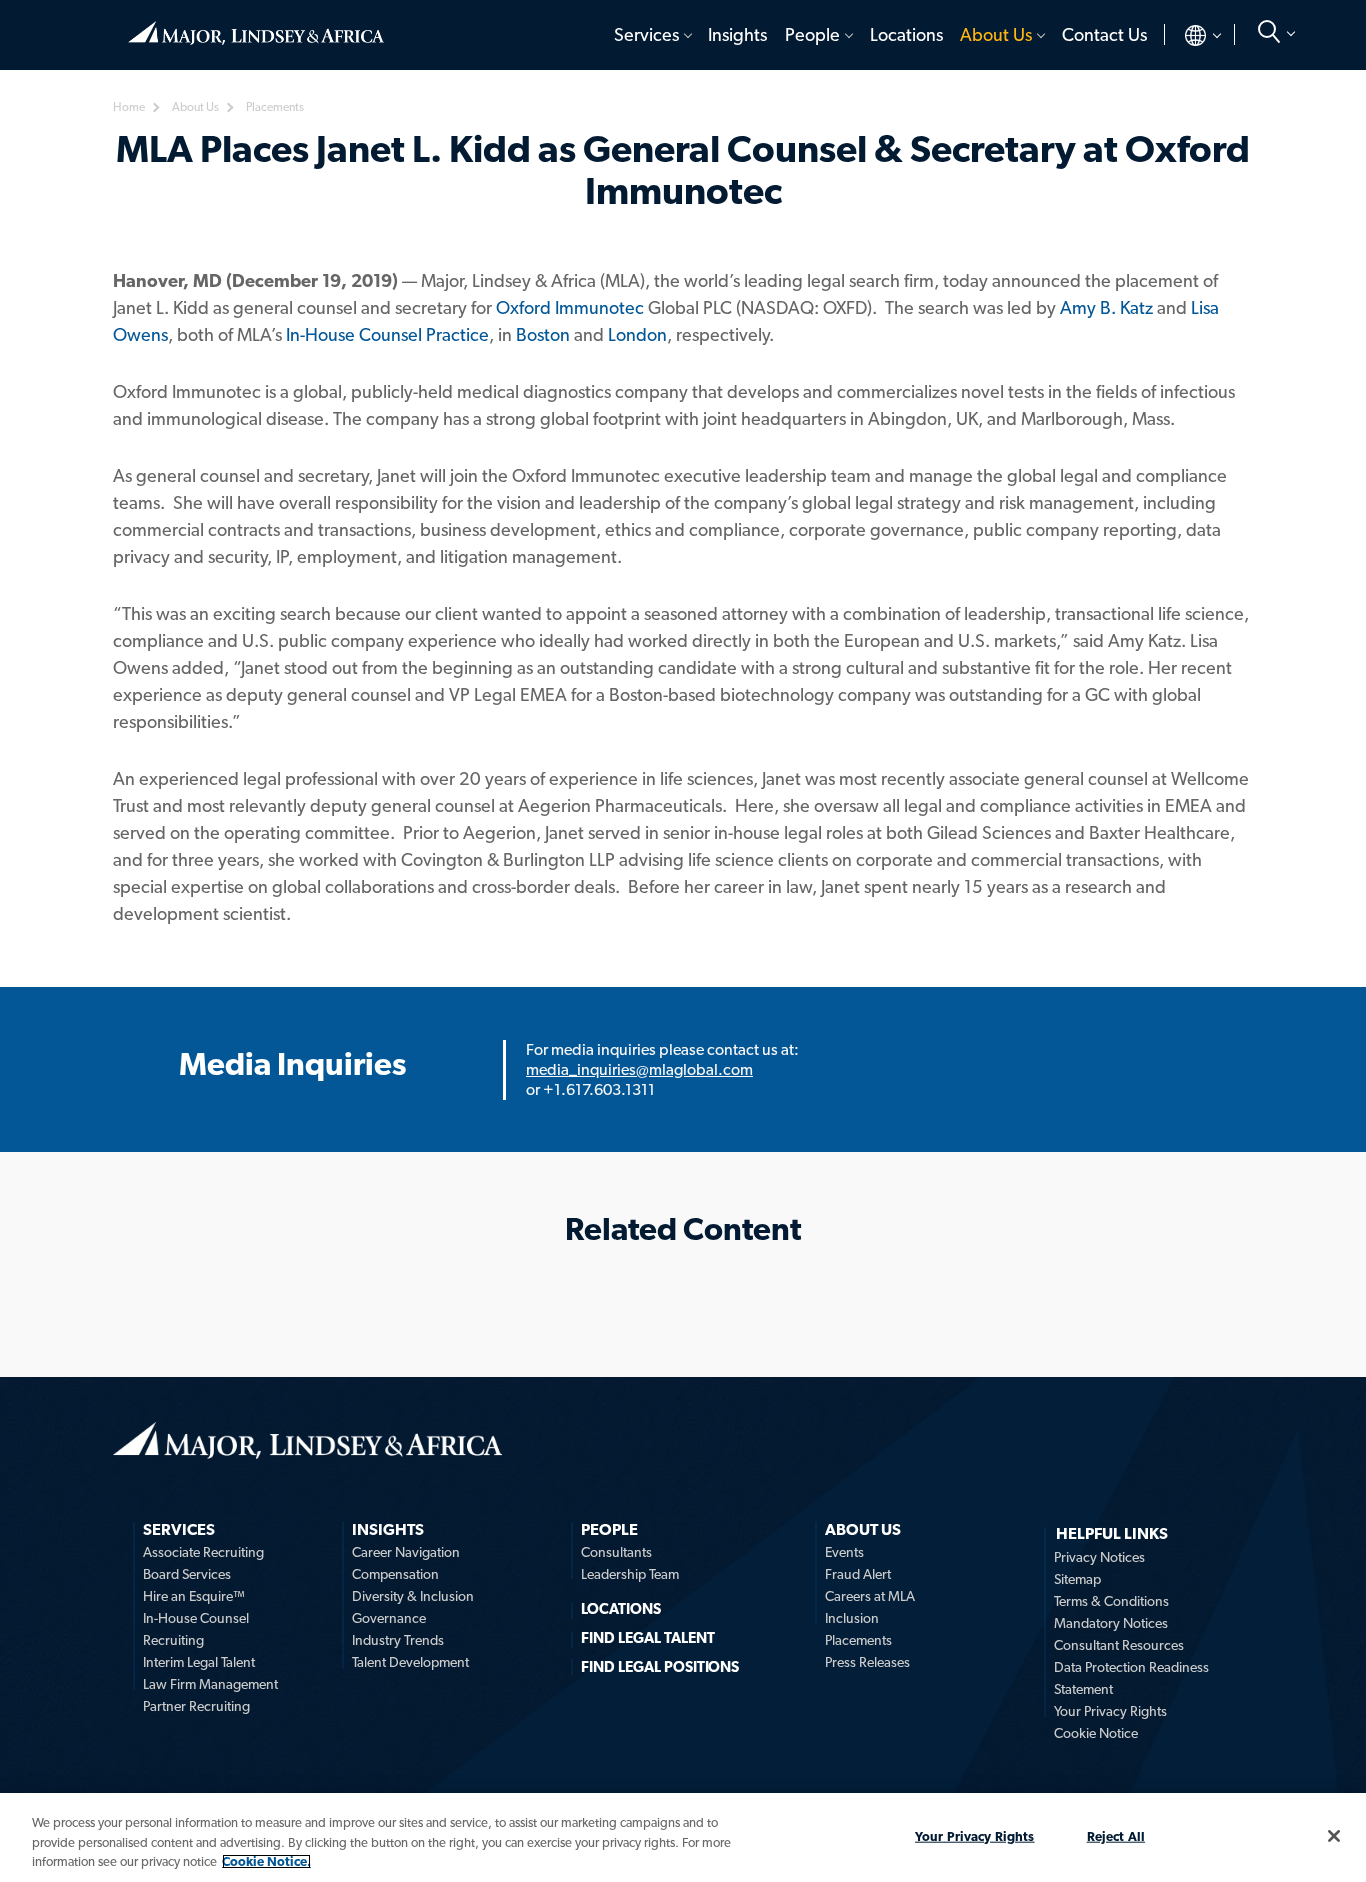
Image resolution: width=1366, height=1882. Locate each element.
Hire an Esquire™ (194, 1596)
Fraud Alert (858, 1574)
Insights (737, 34)
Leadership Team (630, 1574)
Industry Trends (398, 1640)
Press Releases (867, 1662)
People (812, 34)
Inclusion (852, 1618)
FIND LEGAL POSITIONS (660, 1667)
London (637, 334)
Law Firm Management (210, 1684)
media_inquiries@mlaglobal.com (639, 1069)
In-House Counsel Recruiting (196, 1629)
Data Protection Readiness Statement (1131, 1678)
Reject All (1116, 1835)
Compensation (395, 1574)
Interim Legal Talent (199, 1662)
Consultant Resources (1119, 1645)
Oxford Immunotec (570, 307)
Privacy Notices (1099, 1557)
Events (844, 1552)
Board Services (187, 1574)
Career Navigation (406, 1552)
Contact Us (1104, 34)
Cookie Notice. (266, 1861)
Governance (389, 1618)
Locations (906, 34)
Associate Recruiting (203, 1552)
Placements (858, 1640)
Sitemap (1077, 1579)
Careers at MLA (870, 1596)
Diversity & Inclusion (413, 1596)
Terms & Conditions (1111, 1601)
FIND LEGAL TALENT (648, 1638)
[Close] (1334, 1836)
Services (646, 34)
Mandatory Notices (1111, 1623)
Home (256, 25)
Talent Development (410, 1662)
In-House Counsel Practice (387, 334)
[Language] (1186, 35)
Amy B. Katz (1106, 307)
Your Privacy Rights (1110, 1711)
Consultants (616, 1552)
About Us (996, 34)
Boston (543, 334)
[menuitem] (651, 35)
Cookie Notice (1096, 1733)
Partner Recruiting (196, 1706)
